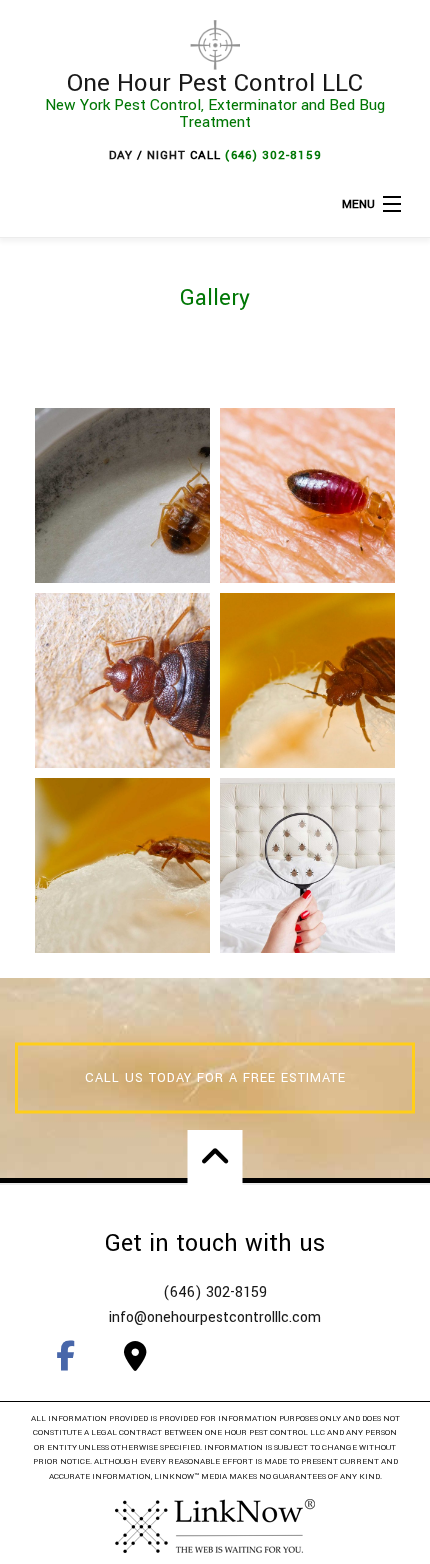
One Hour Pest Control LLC (215, 83)
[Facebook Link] (65, 1356)
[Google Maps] (135, 1356)
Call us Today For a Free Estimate (215, 1078)
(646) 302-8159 (273, 155)
